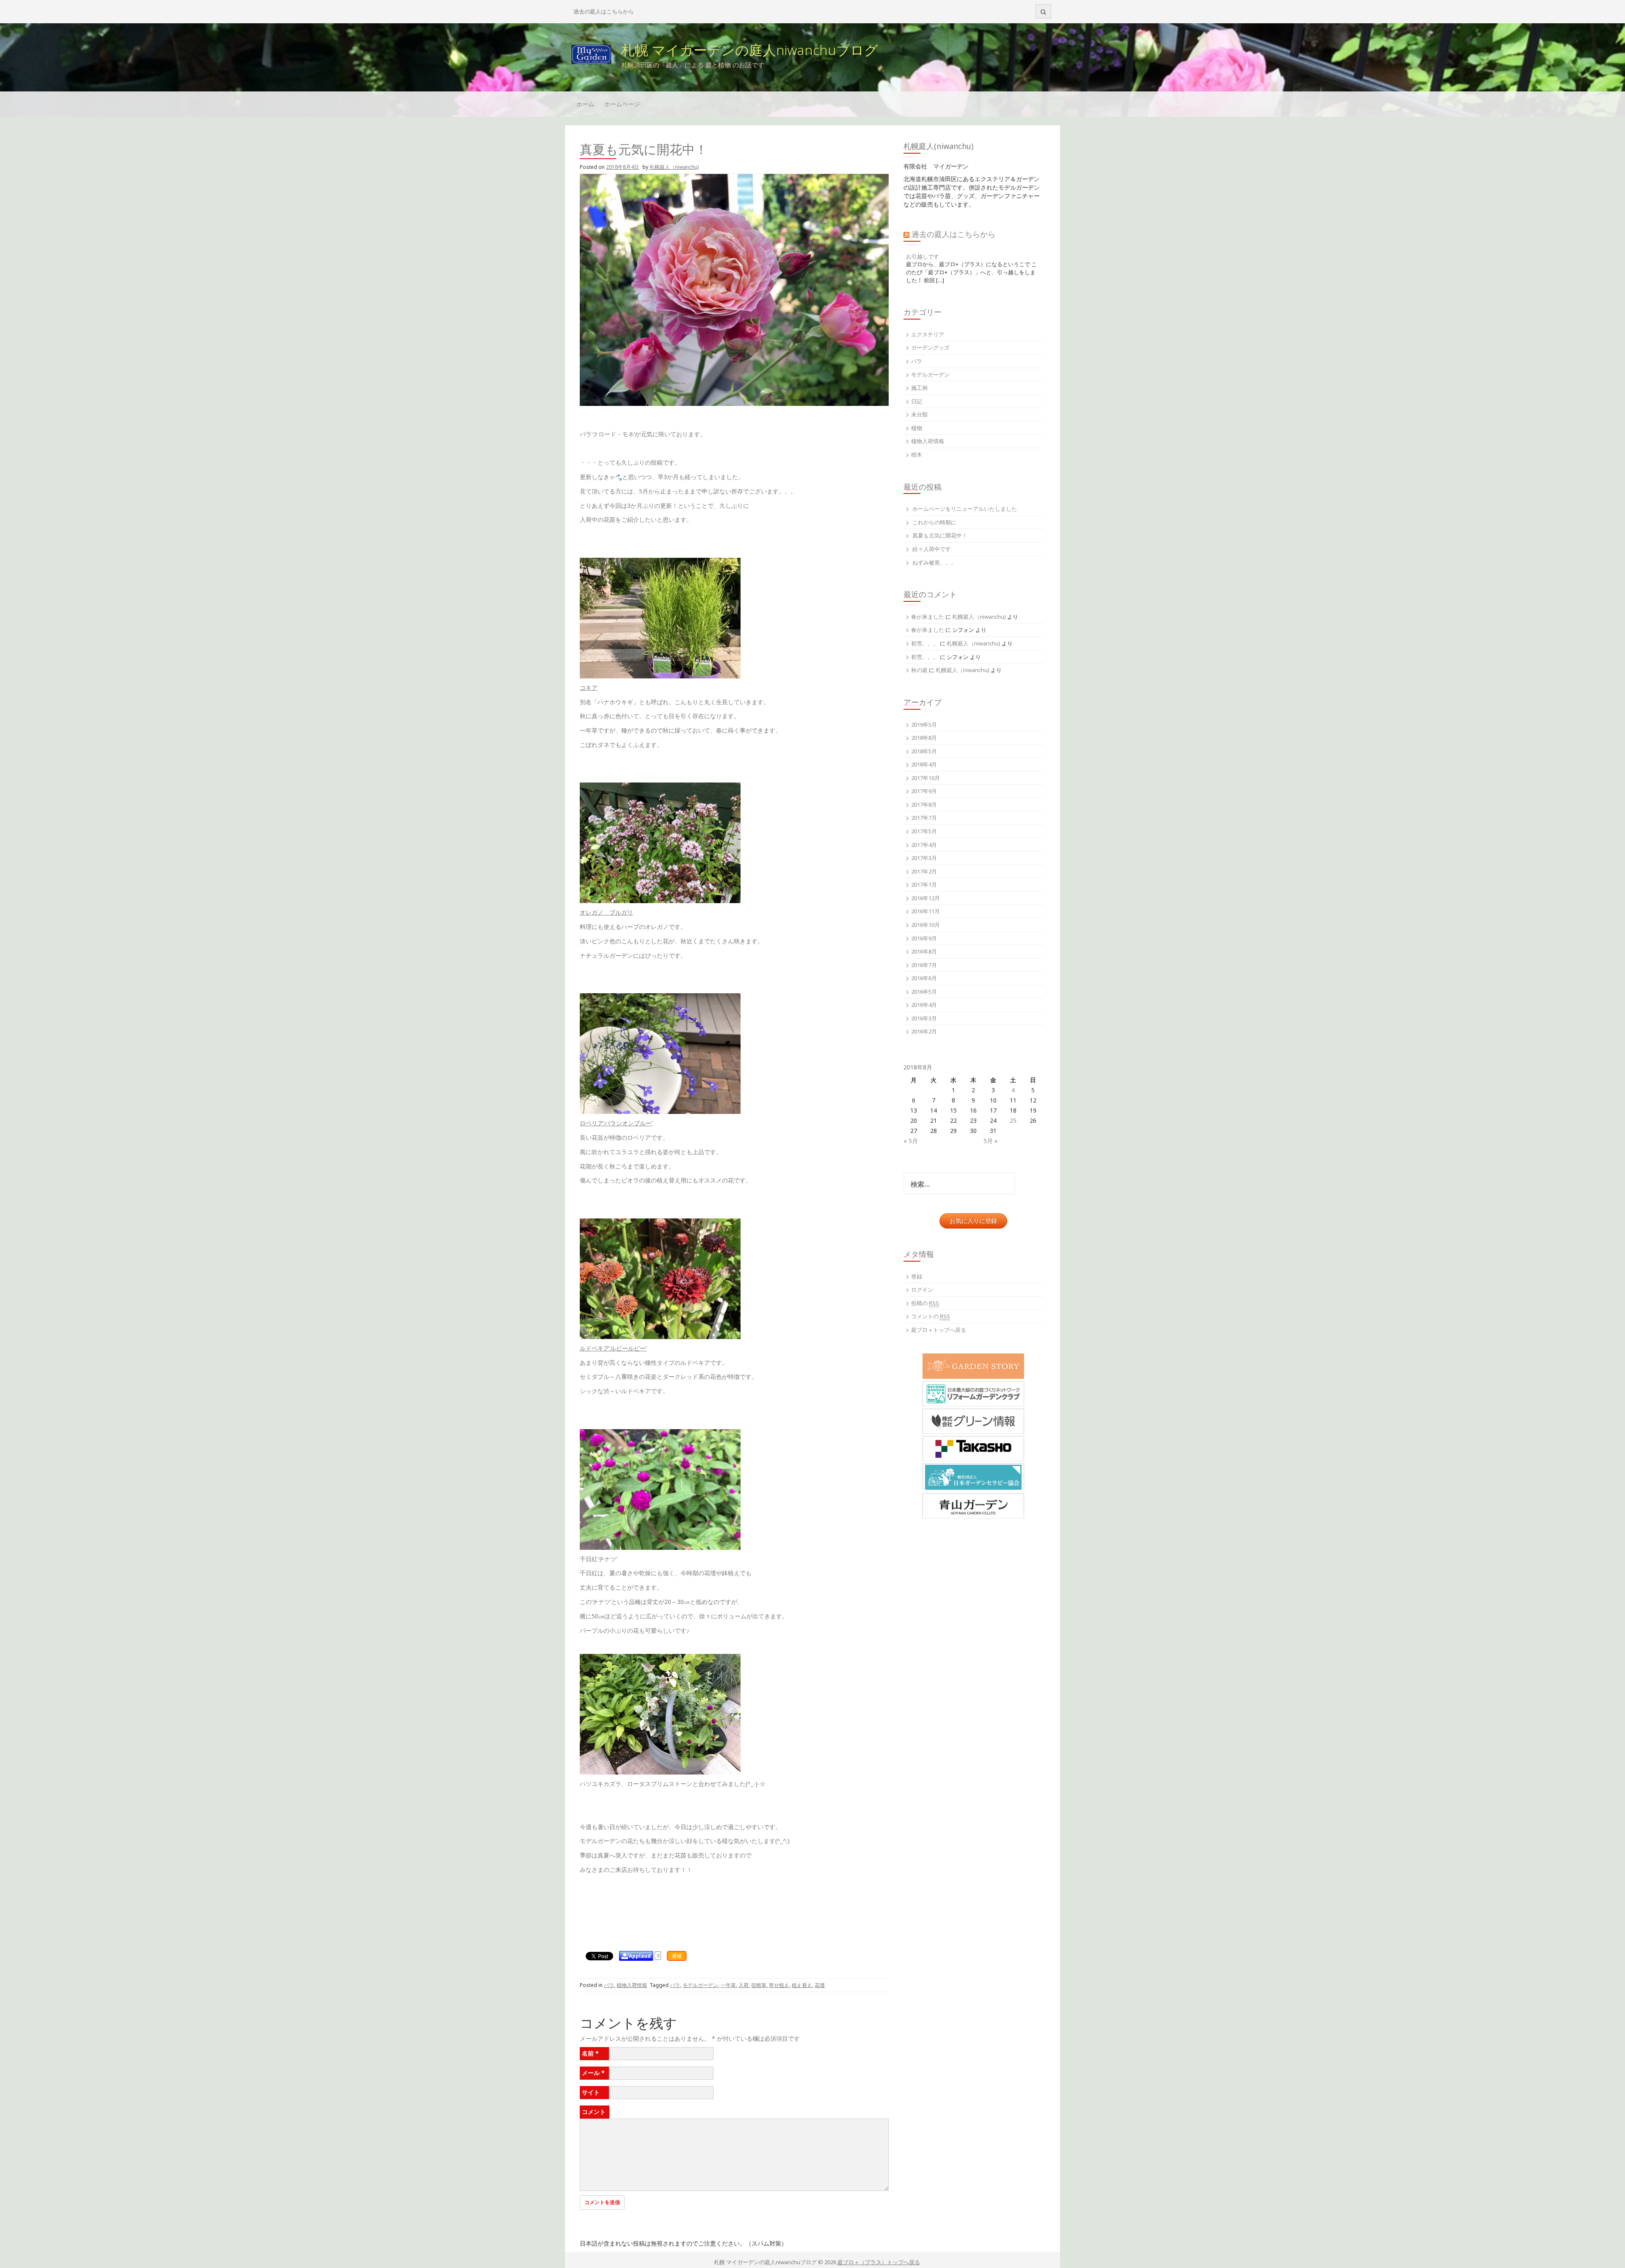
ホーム (585, 104)
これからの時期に (934, 522)
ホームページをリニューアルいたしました (965, 509)
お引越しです (923, 256)
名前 (590, 2053)
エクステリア (928, 334)
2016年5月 (924, 992)
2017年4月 (924, 845)
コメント (594, 2112)
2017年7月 (924, 818)
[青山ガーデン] (973, 1506)
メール (593, 2073)
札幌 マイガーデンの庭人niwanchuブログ (750, 50)
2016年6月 (924, 978)
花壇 (820, 1985)
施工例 (919, 388)
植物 (917, 428)
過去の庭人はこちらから (604, 11)
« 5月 (911, 1141)
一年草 (728, 1985)
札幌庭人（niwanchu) (674, 167)
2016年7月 (924, 965)
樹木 (917, 455)
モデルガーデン (700, 1985)
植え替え (802, 1985)
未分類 (919, 414)
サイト (591, 2092)
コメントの (931, 1316)
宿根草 (759, 1985)
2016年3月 (924, 1018)
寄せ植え (779, 1985)
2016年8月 (924, 951)
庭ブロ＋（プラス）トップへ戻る (879, 2262)
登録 (917, 1276)
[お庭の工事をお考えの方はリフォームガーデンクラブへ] (973, 1394)
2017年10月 (925, 778)
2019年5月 (924, 725)
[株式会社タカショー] (973, 1449)
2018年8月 (924, 738)
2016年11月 (925, 911)
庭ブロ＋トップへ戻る (939, 1330)
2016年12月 (925, 898)
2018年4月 (924, 764)
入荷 (744, 1985)
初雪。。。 (925, 643)
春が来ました (928, 617)
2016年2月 (924, 1031)
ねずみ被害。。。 (934, 562)
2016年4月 (924, 1005)
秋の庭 (919, 670)
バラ (609, 1985)
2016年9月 (924, 938)
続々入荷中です (932, 549)
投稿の (925, 1303)
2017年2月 (924, 871)
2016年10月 (925, 925)
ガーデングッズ (930, 347)
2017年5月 (924, 831)
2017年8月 (924, 805)
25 (1013, 1120)
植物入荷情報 (632, 1985)
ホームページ (622, 104)
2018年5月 (924, 751)
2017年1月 (924, 885)
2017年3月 (924, 858)
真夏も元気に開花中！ (940, 535)
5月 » (991, 1141)
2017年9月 (924, 791)
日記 (917, 401)
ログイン (922, 1290)
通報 (677, 1956)
